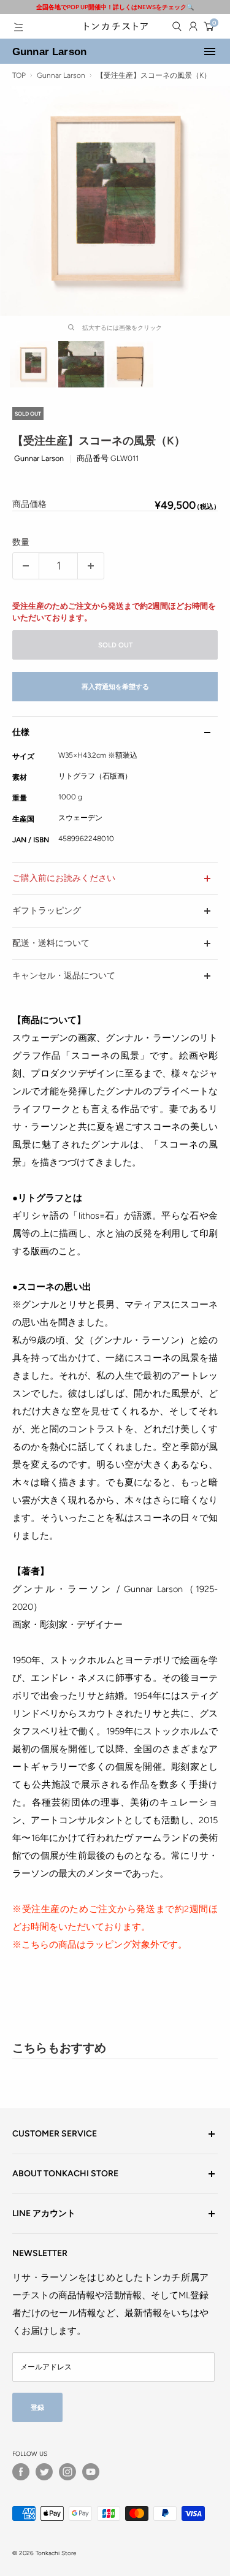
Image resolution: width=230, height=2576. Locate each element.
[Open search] (177, 26)
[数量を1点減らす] (26, 566)
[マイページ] (193, 26)
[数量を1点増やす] (91, 566)
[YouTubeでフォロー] (91, 2472)
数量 (21, 542)
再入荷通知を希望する (115, 687)
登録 (37, 2407)
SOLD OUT (115, 645)
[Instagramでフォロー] (67, 2472)
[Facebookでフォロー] (21, 2472)
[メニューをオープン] (18, 27)
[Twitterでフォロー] (44, 2472)
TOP (19, 75)
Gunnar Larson (49, 51)
